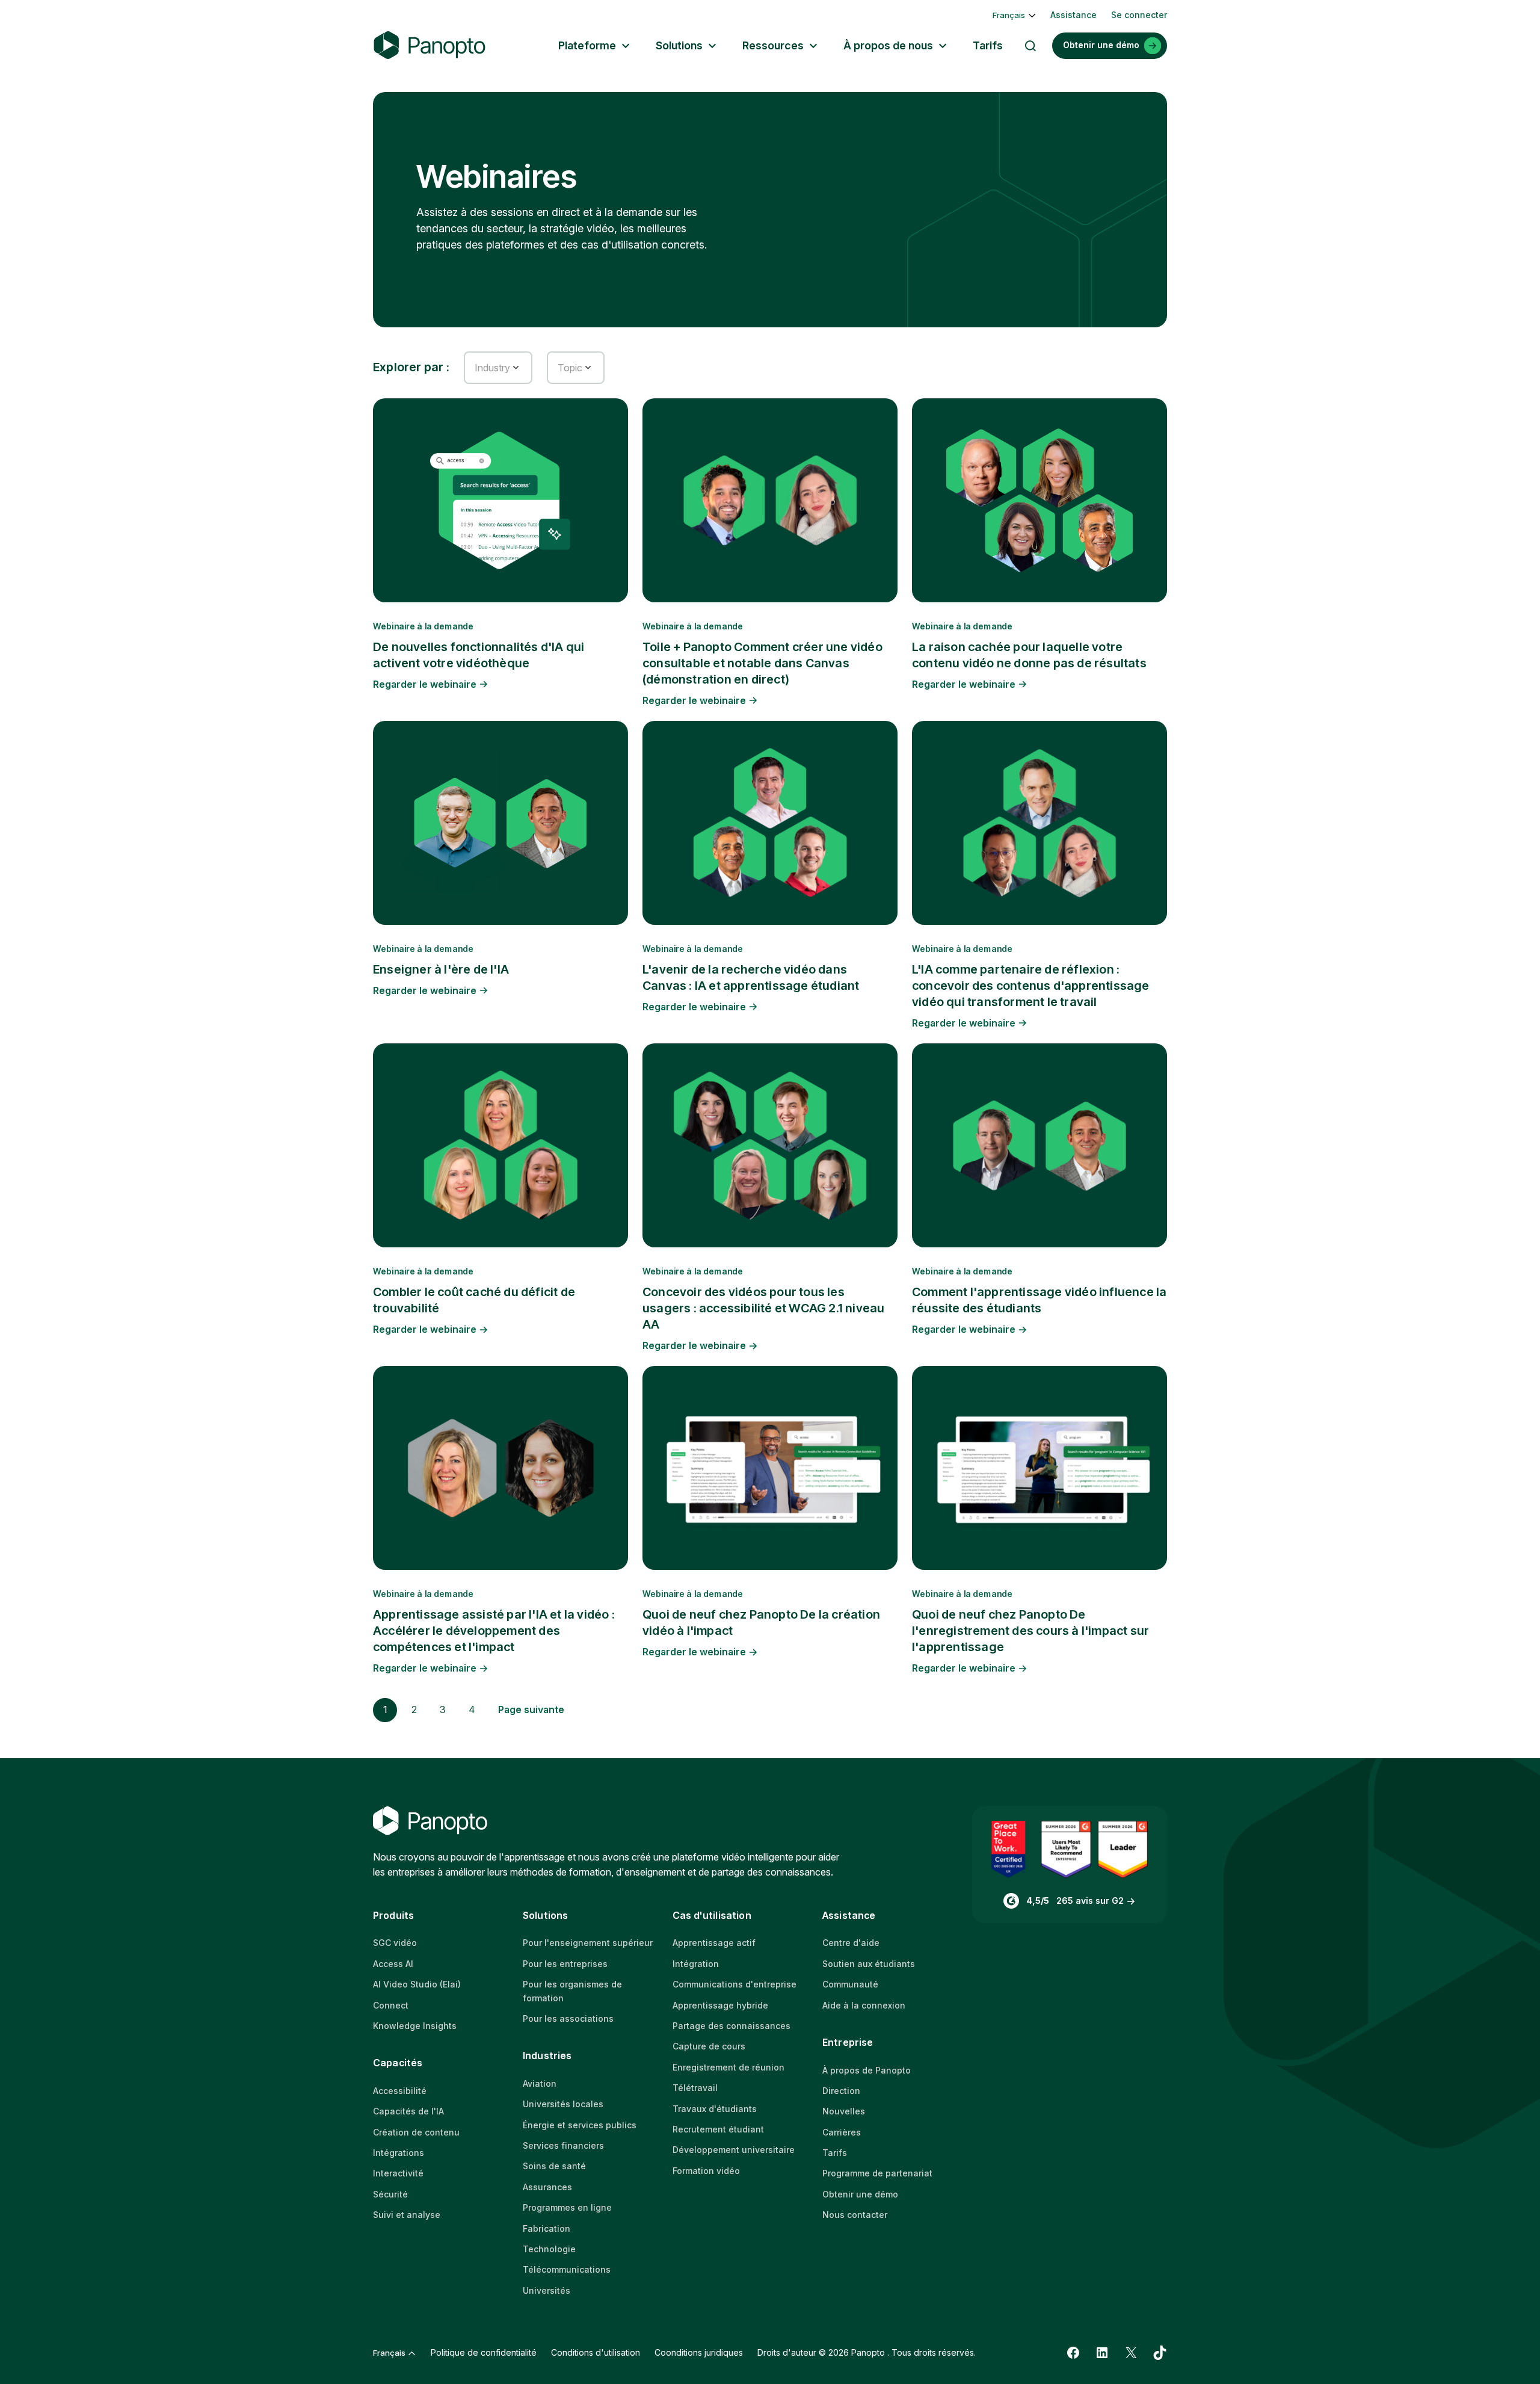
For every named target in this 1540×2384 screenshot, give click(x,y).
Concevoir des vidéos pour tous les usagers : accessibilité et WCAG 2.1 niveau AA (763, 1308)
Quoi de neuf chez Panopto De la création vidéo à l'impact (761, 1623)
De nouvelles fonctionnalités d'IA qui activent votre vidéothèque (479, 655)
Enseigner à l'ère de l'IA (441, 969)
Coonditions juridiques (699, 2352)
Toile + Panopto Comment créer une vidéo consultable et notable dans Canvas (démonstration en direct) (762, 663)
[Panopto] (430, 45)
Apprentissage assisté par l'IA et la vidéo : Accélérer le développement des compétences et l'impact (494, 1631)
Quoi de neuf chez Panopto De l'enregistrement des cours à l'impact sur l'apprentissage (1030, 1631)
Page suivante (531, 1709)
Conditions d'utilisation (596, 2352)
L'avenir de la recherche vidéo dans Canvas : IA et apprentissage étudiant (751, 977)
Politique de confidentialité (484, 2352)
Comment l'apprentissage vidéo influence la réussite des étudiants (1039, 1300)
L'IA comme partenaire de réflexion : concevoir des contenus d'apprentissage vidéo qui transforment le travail (1031, 986)
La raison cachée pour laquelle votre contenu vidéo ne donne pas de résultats (1029, 655)
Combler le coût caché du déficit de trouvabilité (474, 1300)
